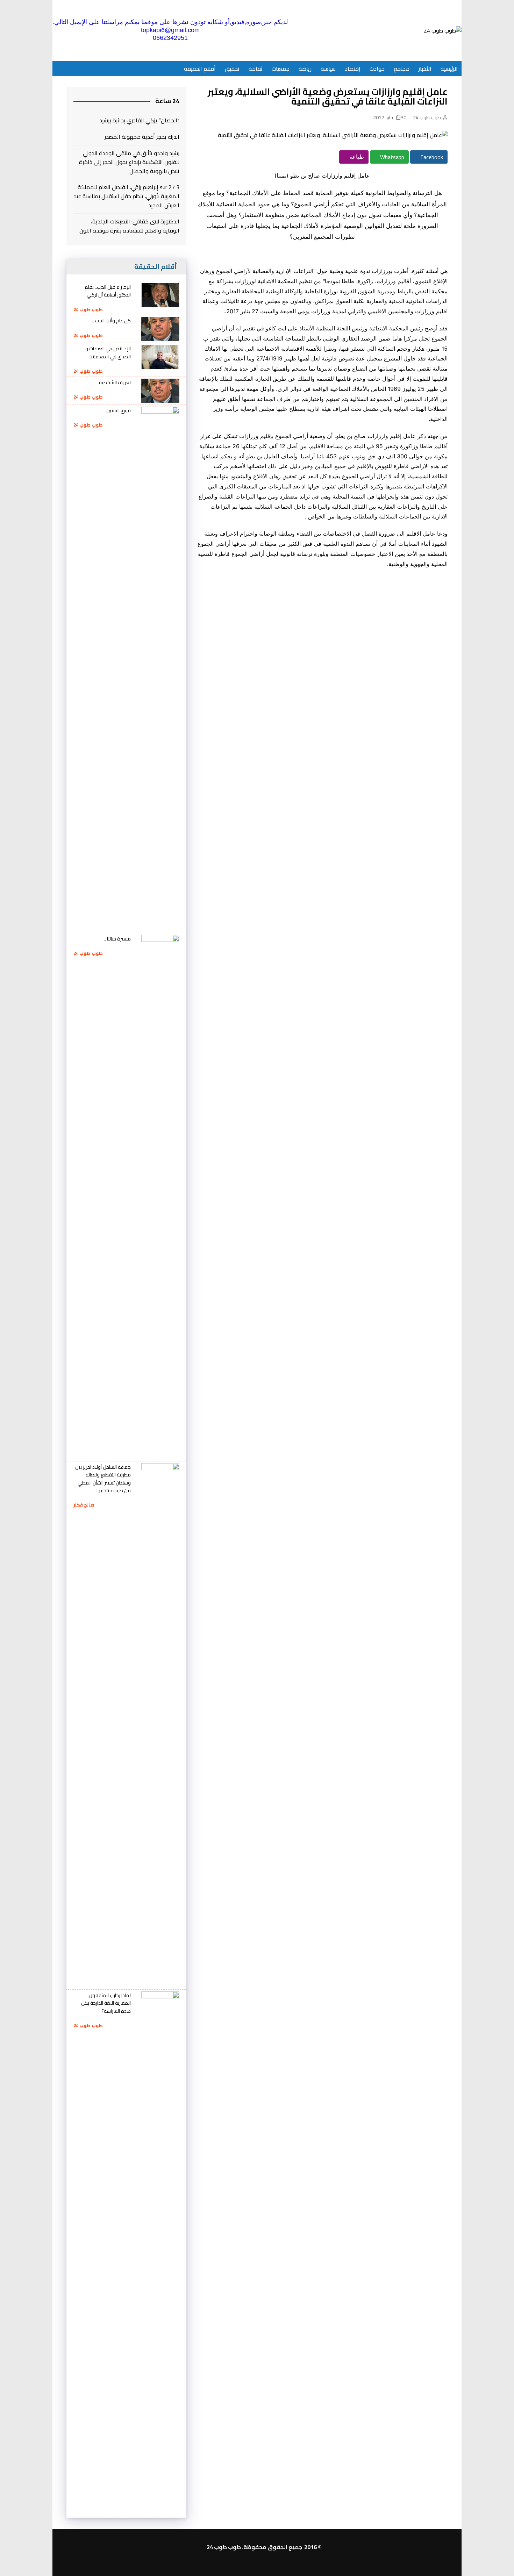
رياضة (305, 69)
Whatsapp (391, 157)
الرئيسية (449, 69)
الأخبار (425, 69)
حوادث (377, 69)
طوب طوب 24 (427, 117)
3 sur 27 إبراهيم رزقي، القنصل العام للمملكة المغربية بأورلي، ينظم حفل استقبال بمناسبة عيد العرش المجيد (127, 196)
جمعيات (281, 69)
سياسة (328, 69)
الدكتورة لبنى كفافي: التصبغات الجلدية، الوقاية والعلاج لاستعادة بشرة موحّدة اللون (129, 226)
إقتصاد (353, 69)
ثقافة (256, 69)
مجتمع (402, 69)
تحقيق (232, 69)
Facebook (431, 157)
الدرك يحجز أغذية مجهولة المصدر (142, 137)
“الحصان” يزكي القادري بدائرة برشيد (139, 121)
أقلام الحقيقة (200, 69)
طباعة (356, 157)
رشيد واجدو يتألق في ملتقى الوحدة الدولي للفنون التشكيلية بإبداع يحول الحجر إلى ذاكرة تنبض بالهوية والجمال (129, 162)
